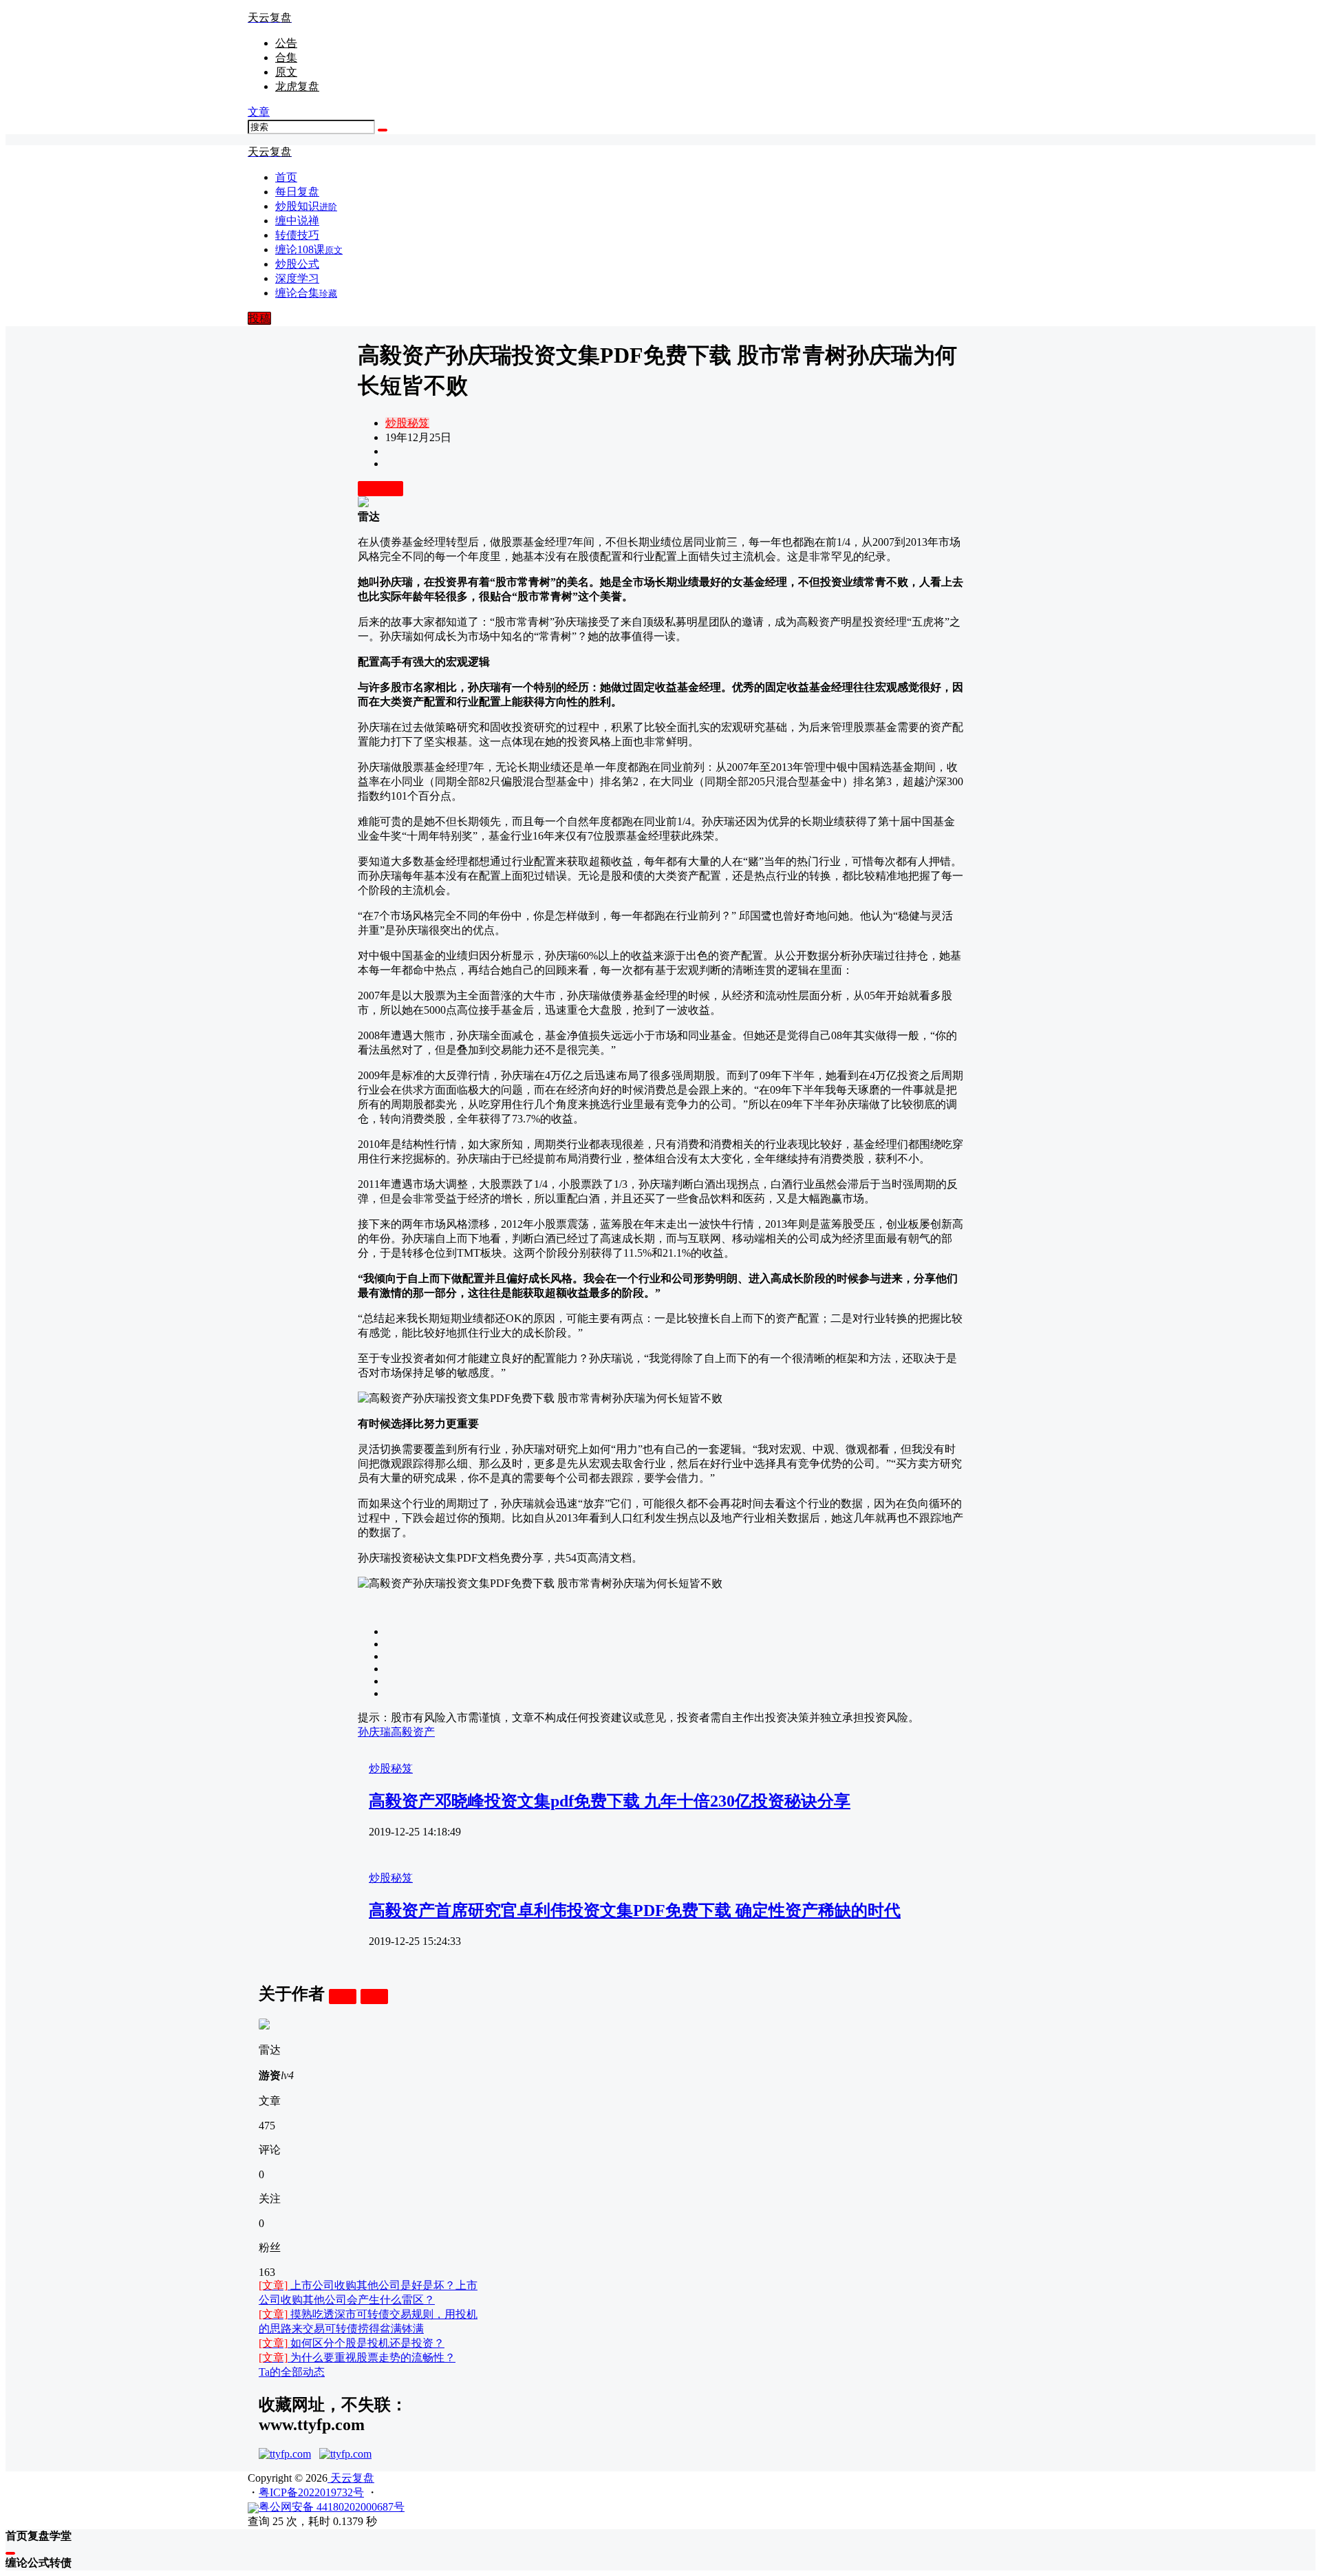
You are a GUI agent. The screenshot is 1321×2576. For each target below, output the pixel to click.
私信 (374, 1996)
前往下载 (380, 488)
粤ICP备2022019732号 (311, 2492)
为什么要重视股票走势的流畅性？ (357, 2357)
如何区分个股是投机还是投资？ (352, 2343)
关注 (343, 1996)
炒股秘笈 (407, 423)
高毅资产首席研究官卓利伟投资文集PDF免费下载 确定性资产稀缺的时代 (635, 1910)
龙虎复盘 (297, 86)
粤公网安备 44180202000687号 (332, 2507)
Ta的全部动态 (292, 2372)
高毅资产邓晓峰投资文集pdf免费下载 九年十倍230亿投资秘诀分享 (610, 1801)
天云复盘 (351, 2478)
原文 (286, 72)
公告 (286, 43)
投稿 (259, 318)
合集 (286, 57)
